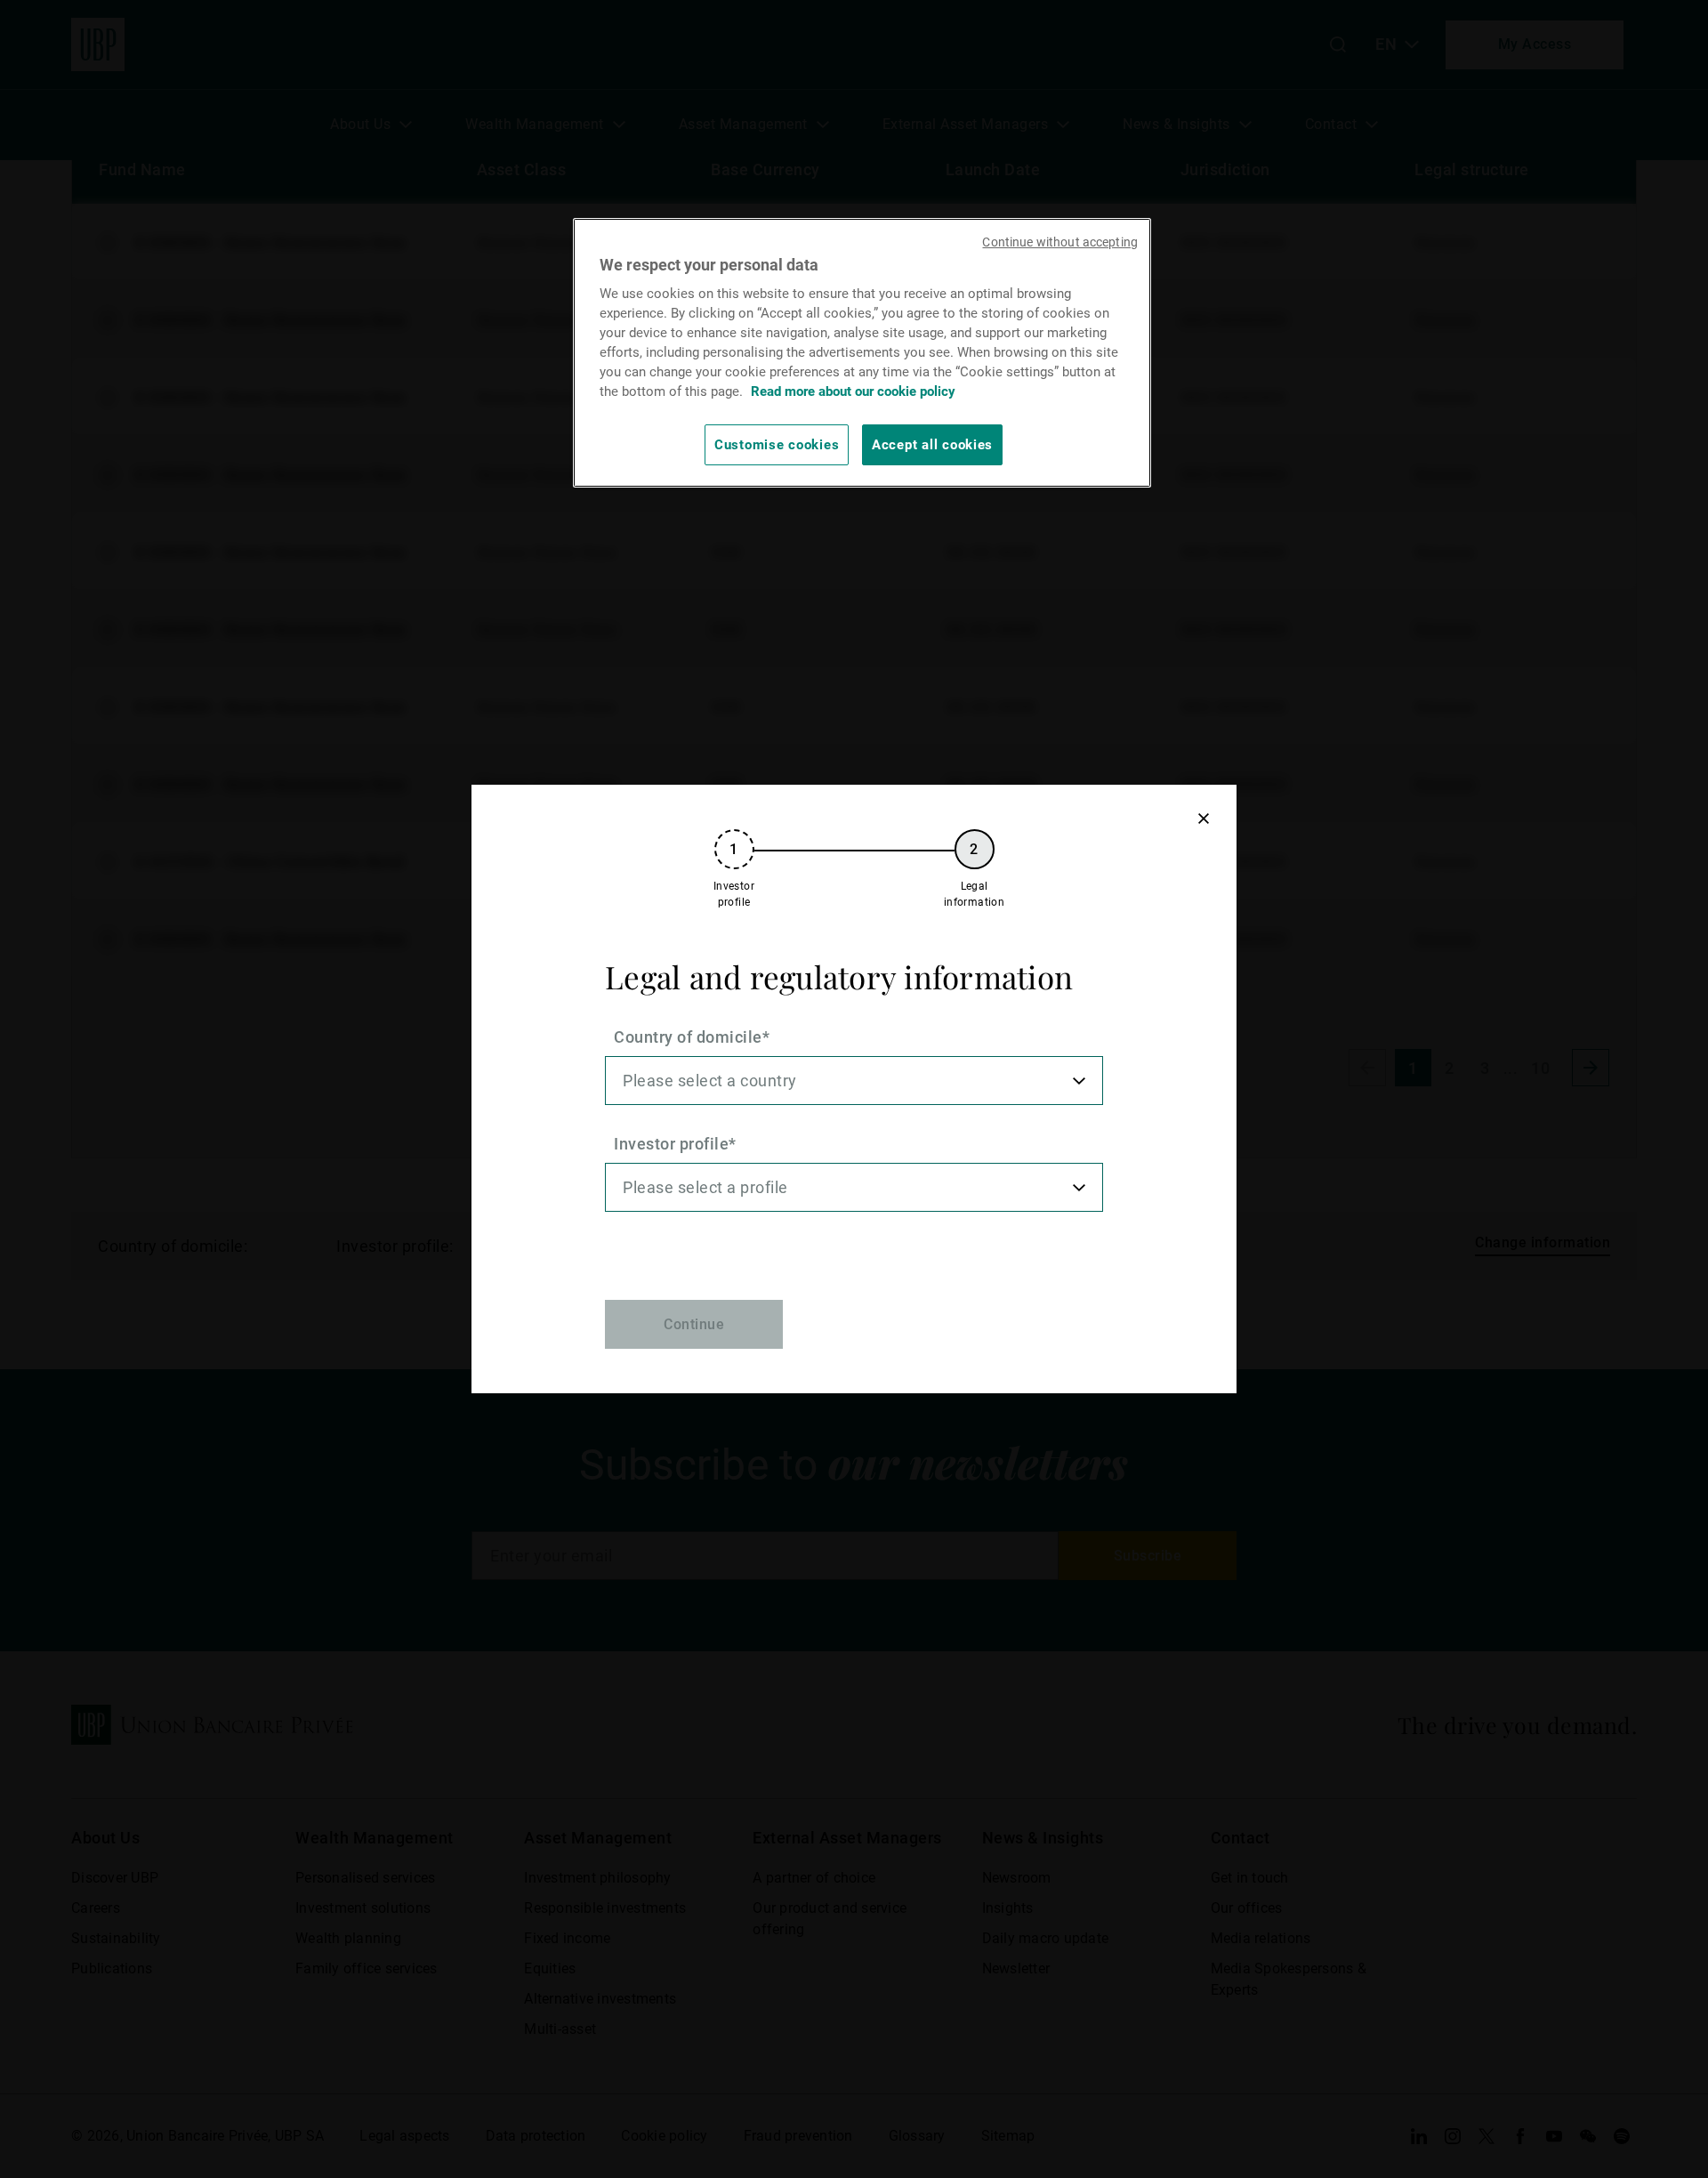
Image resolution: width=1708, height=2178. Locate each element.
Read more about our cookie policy (853, 391)
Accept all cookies (932, 445)
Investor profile (671, 1144)
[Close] (1203, 818)
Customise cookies (777, 445)
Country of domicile (688, 1037)
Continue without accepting (1060, 242)
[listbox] (854, 1081)
